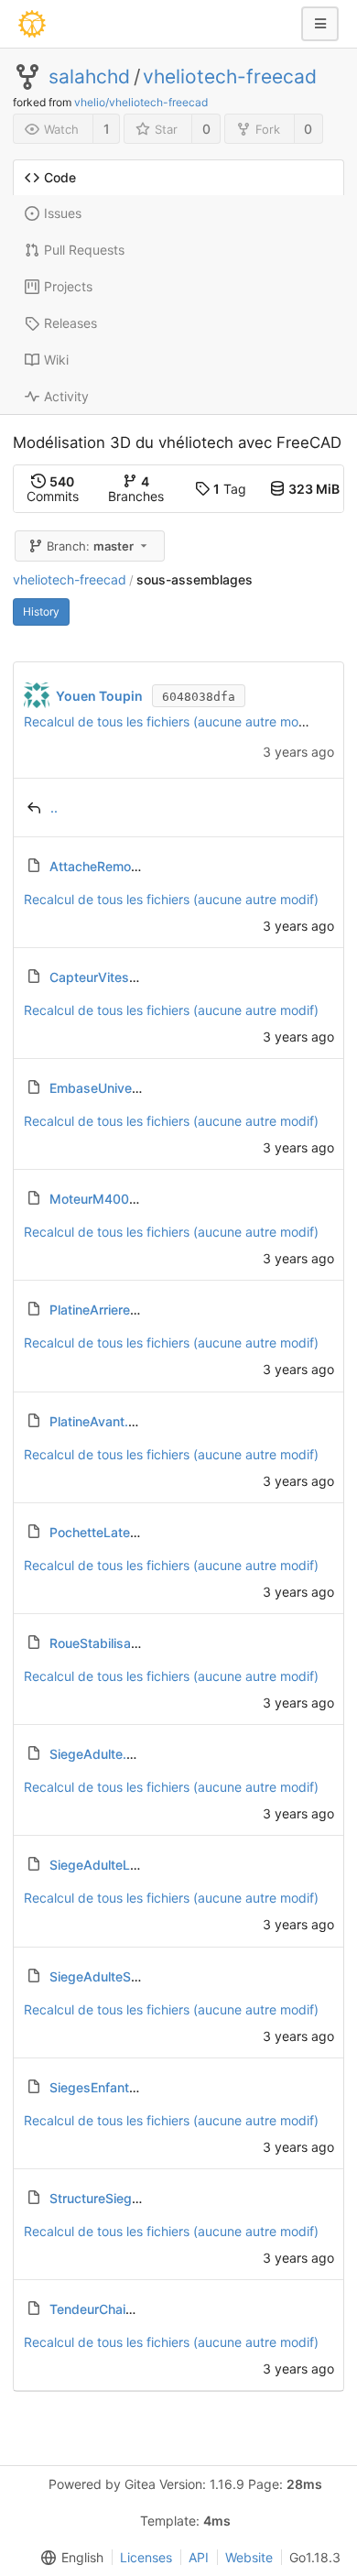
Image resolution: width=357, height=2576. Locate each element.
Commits (53, 489)
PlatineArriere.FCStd (110, 1310)
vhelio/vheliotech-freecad (141, 102)
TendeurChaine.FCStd (115, 2309)
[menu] (69, 2558)
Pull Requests (84, 250)
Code (60, 177)
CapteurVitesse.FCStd (117, 977)
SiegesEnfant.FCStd (110, 2087)
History (41, 611)
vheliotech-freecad (230, 77)
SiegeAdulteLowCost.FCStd (134, 1865)
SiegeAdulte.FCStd (107, 1754)
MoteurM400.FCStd (110, 1199)
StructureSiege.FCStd (115, 2198)
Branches (136, 489)
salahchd (89, 77)
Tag (230, 489)
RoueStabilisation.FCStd (122, 1643)
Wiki (56, 360)
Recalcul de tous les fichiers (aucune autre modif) (171, 721)
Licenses (146, 2557)
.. (54, 808)
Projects (68, 286)
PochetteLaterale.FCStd (121, 1532)
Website (249, 2557)
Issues (63, 213)
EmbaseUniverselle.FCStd (127, 1088)
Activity (66, 396)
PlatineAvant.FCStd (108, 1421)
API (199, 2557)
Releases (70, 323)
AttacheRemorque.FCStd (124, 866)
